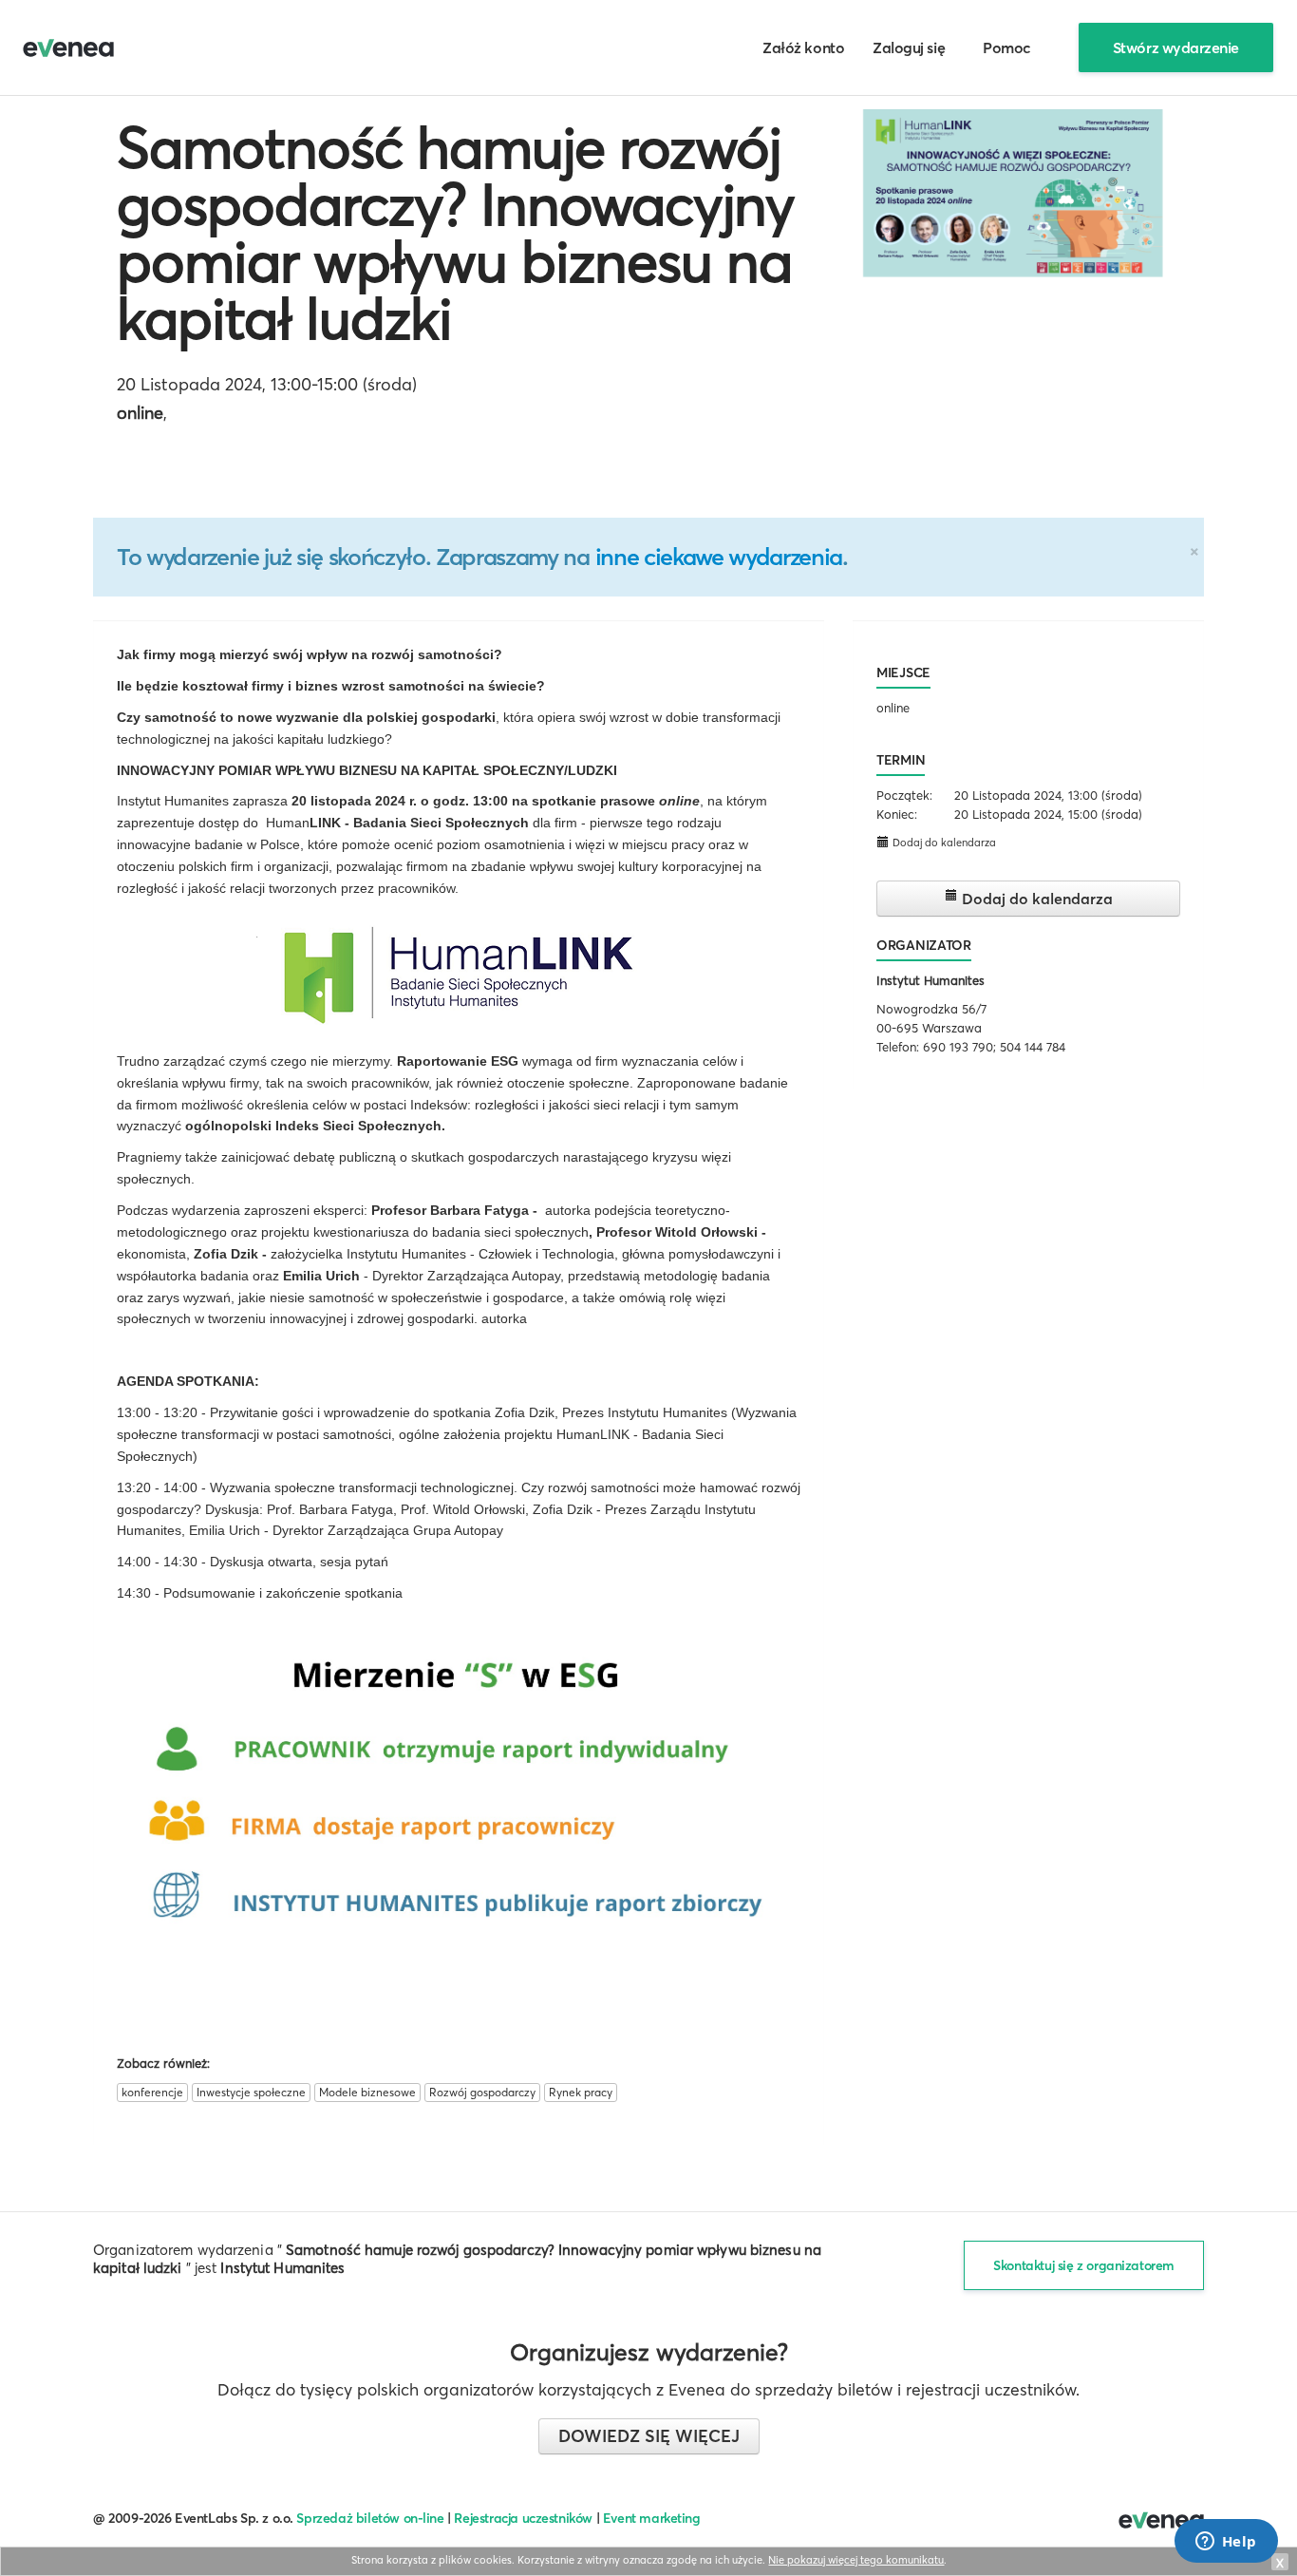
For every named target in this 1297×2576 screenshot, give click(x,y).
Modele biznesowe (367, 2092)
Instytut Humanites (930, 980)
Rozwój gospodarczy (482, 2092)
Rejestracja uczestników (523, 2518)
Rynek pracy (581, 2092)
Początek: (904, 795)
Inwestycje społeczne (251, 2092)
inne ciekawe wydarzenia (719, 557)
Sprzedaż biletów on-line (370, 2518)
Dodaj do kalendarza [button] (943, 843)
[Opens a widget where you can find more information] (1226, 2543)
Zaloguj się (909, 47)
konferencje (152, 2092)
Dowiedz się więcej (649, 2436)
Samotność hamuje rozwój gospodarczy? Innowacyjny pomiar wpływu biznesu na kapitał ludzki (456, 233)
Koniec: (897, 814)
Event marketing (652, 2518)
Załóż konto (803, 47)
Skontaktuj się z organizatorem (1084, 2265)
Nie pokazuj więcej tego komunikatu (856, 2560)
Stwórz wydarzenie (1176, 47)
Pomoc (1007, 47)
